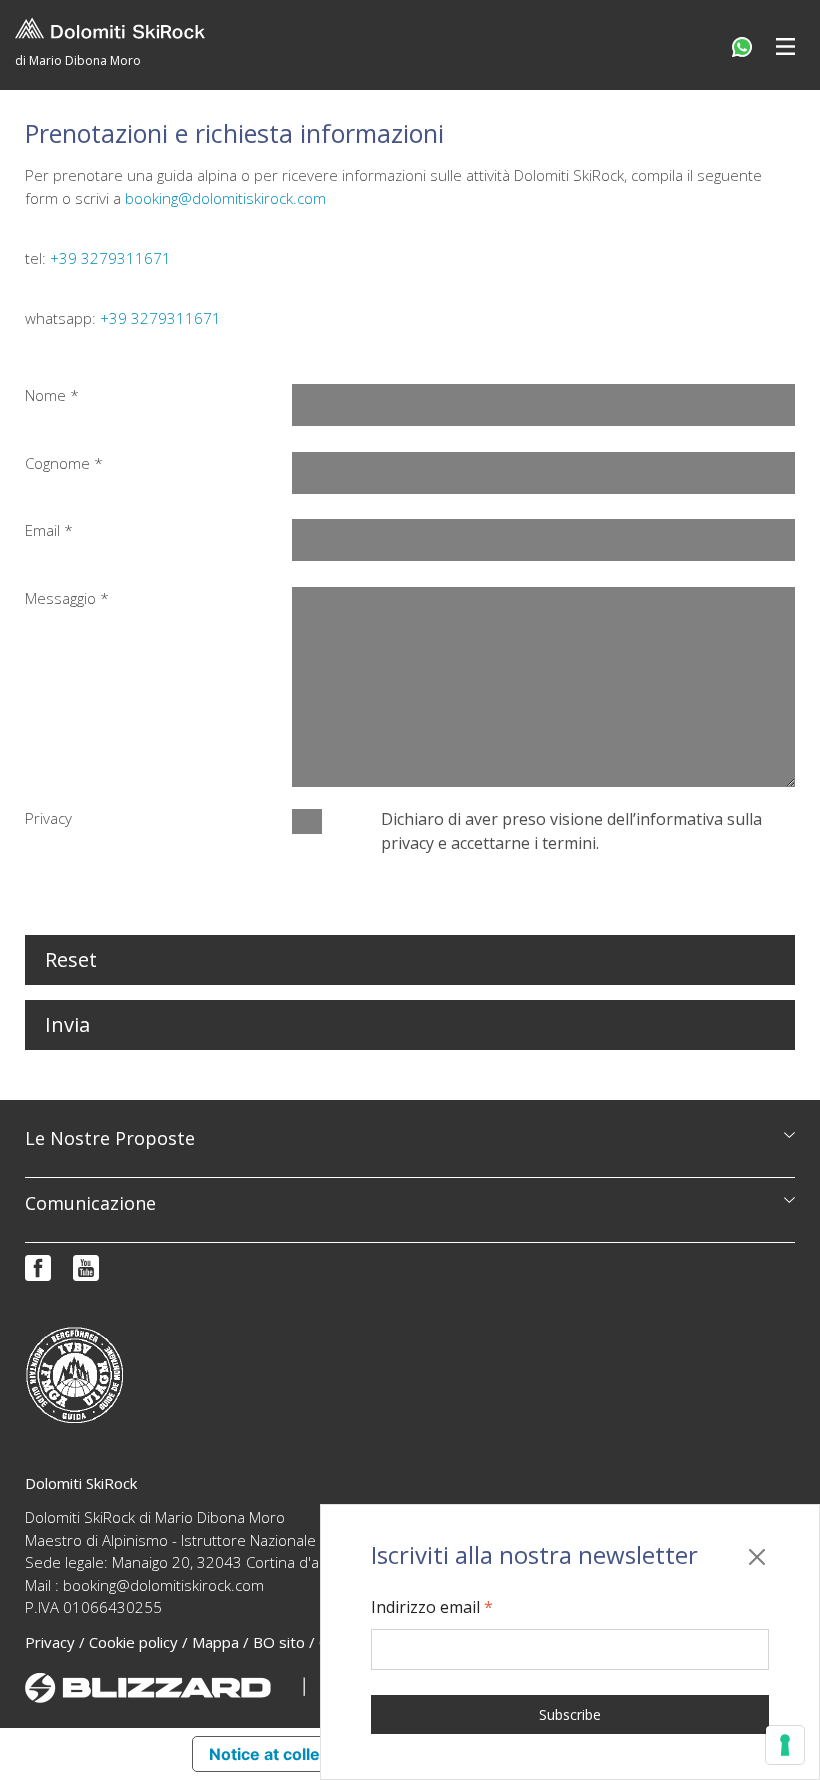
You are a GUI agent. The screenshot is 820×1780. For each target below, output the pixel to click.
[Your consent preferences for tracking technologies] (785, 1745)
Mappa (215, 1642)
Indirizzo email (432, 1607)
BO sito (279, 1642)
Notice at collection (284, 1754)
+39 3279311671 (110, 258)
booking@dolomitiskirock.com (225, 198)
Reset (71, 959)
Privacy (50, 1642)
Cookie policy (133, 1642)
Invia (67, 1024)
